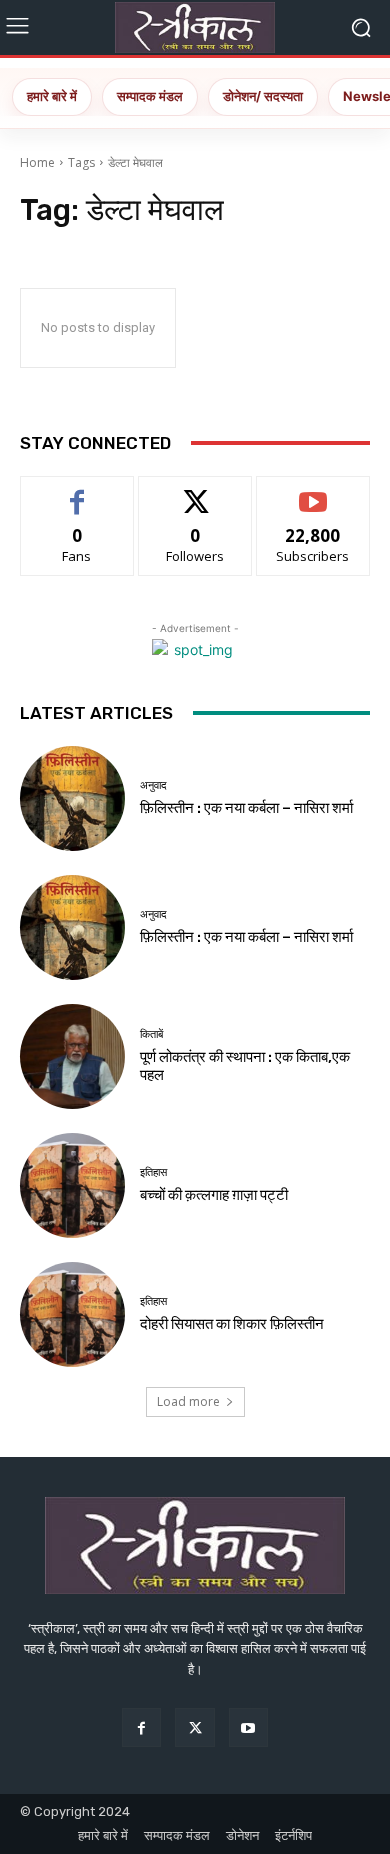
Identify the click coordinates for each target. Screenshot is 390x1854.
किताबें (151, 1034)
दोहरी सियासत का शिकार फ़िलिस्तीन (232, 1324)
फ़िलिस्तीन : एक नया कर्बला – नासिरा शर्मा (246, 808)
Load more (188, 1401)
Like (77, 491)
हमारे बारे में (52, 96)
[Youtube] (248, 1727)
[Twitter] (194, 1727)
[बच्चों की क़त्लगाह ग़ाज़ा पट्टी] (72, 1185)
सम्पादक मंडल (150, 96)
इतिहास (153, 1172)
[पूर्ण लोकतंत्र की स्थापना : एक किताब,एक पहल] (72, 1056)
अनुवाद (153, 785)
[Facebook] (141, 1727)
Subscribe (313, 491)
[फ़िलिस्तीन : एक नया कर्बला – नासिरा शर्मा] (72, 798)
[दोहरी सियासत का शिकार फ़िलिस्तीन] (72, 1314)
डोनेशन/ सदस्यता (263, 96)
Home (37, 162)
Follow (195, 491)
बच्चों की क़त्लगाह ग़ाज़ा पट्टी (214, 1195)
